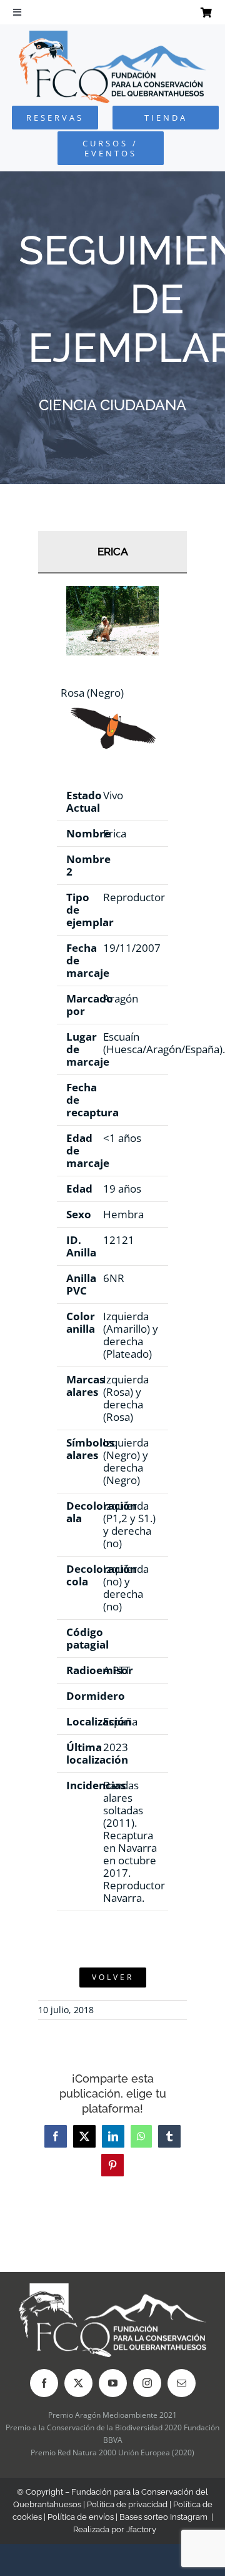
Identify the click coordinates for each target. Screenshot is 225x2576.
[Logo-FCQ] (112, 36)
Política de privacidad (127, 2504)
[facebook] (44, 2383)
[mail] (182, 2383)
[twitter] (78, 2383)
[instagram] (147, 2383)
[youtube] (113, 2383)
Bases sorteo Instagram (163, 2517)
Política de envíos (81, 2517)
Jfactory (141, 2529)
